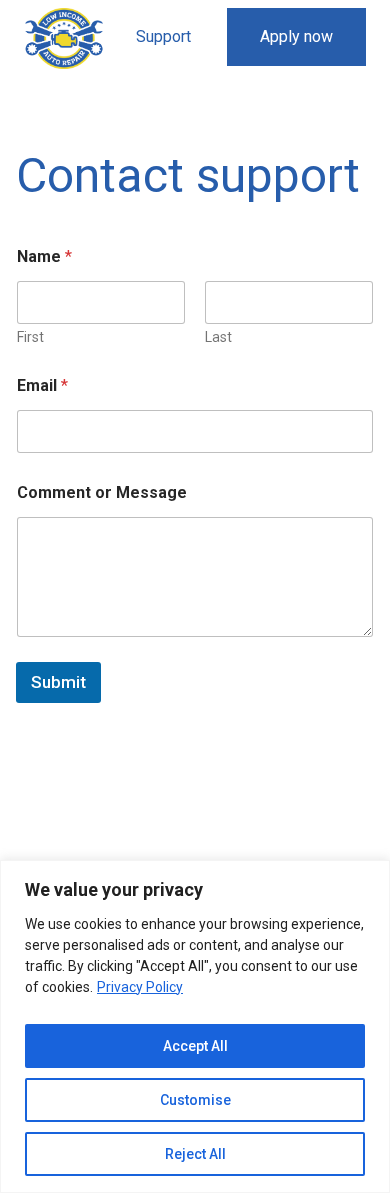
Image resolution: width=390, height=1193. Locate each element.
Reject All (195, 1154)
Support (163, 36)
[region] (195, 1026)
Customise (195, 1100)
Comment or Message (102, 492)
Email (42, 385)
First (30, 337)
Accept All (195, 1046)
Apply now (296, 36)
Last (218, 337)
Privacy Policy (140, 987)
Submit (58, 682)
